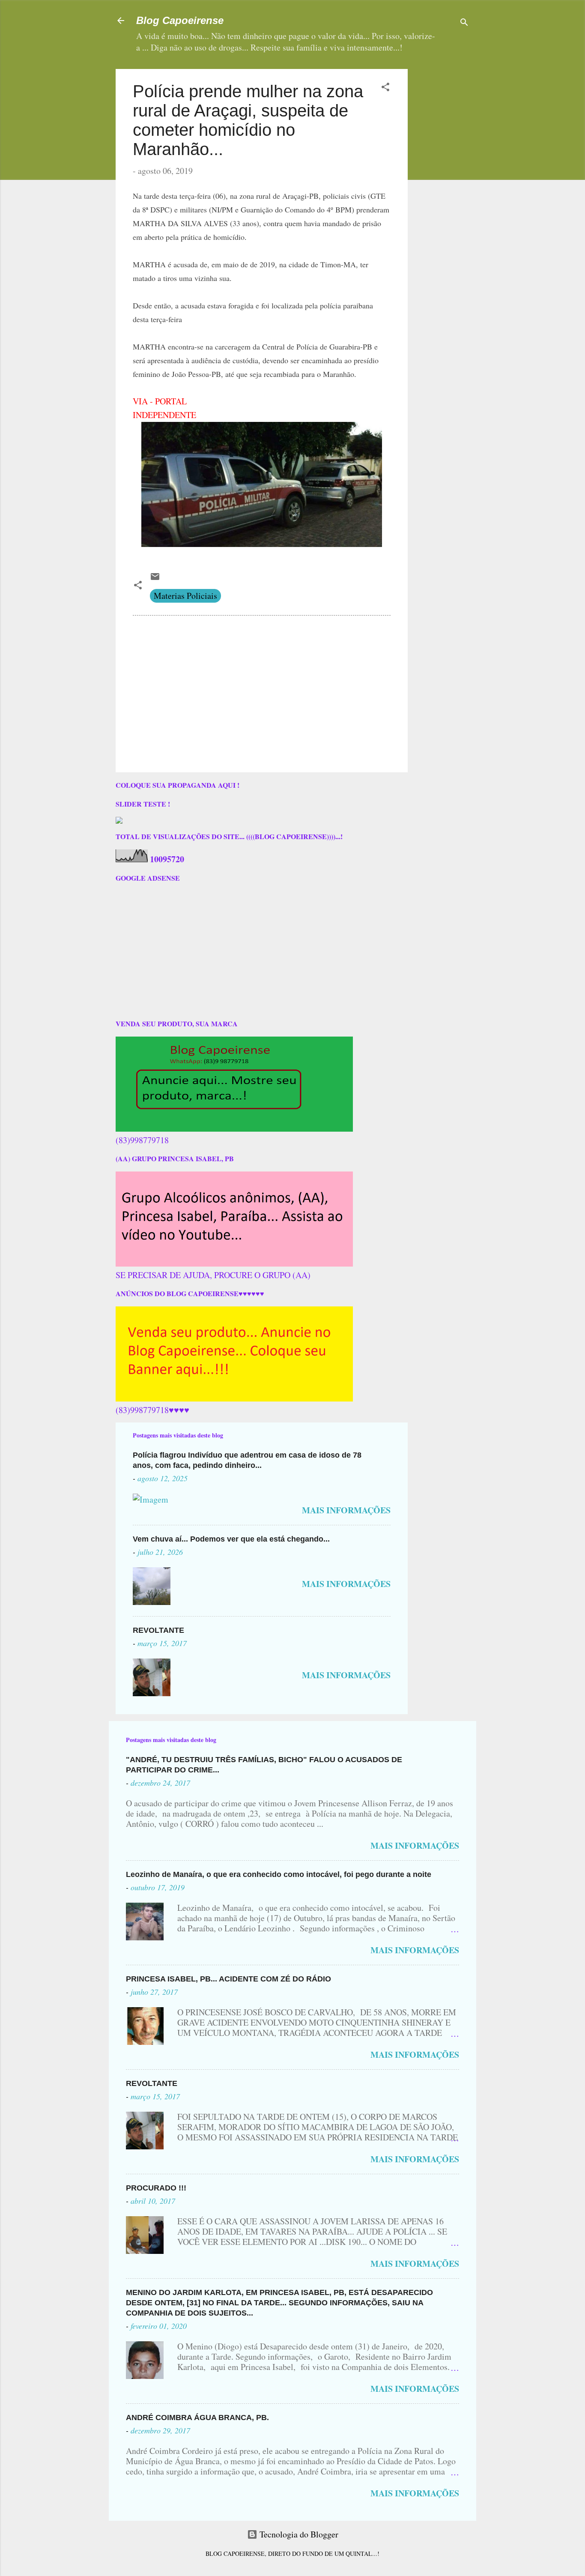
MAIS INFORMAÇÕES (346, 1510)
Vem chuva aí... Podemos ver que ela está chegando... (231, 1539)
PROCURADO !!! (156, 2188)
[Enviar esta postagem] (155, 578)
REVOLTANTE (158, 1630)
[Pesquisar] (464, 23)
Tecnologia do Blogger (298, 2534)
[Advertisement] (468, 123)
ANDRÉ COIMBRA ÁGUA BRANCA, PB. (197, 2418)
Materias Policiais (185, 596)
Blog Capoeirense (180, 20)
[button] (385, 88)
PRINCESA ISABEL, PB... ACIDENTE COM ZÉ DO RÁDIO (228, 1979)
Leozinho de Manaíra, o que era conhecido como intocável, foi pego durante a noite (279, 1874)
